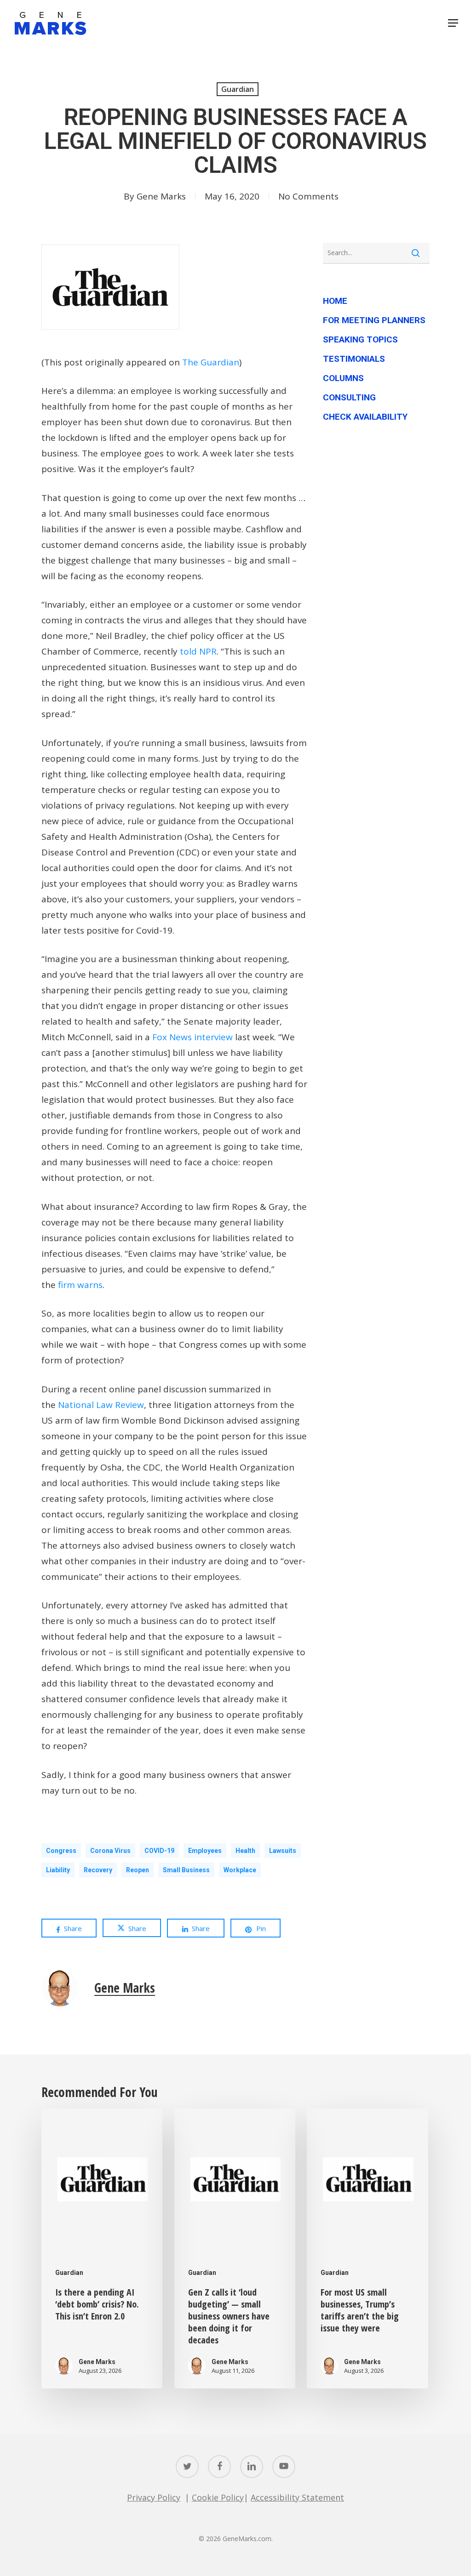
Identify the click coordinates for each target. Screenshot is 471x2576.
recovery (98, 1870)
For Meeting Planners (374, 320)
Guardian (238, 89)
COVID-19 (159, 1851)
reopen (138, 1870)
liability (58, 1870)
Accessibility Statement (297, 2497)
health (245, 1851)
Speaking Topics (360, 339)
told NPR (198, 651)
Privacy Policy (154, 2497)
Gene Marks (161, 196)
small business (186, 1870)
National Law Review (101, 1405)
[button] (453, 23)
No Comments (308, 196)
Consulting (349, 397)
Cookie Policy (218, 2497)
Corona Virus (110, 1851)
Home (335, 301)
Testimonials (354, 359)
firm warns (80, 1285)
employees (205, 1851)
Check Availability (365, 417)
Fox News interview (192, 1037)
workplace (240, 1870)
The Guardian (211, 362)
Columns (343, 378)
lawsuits (283, 1851)
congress (61, 1851)
